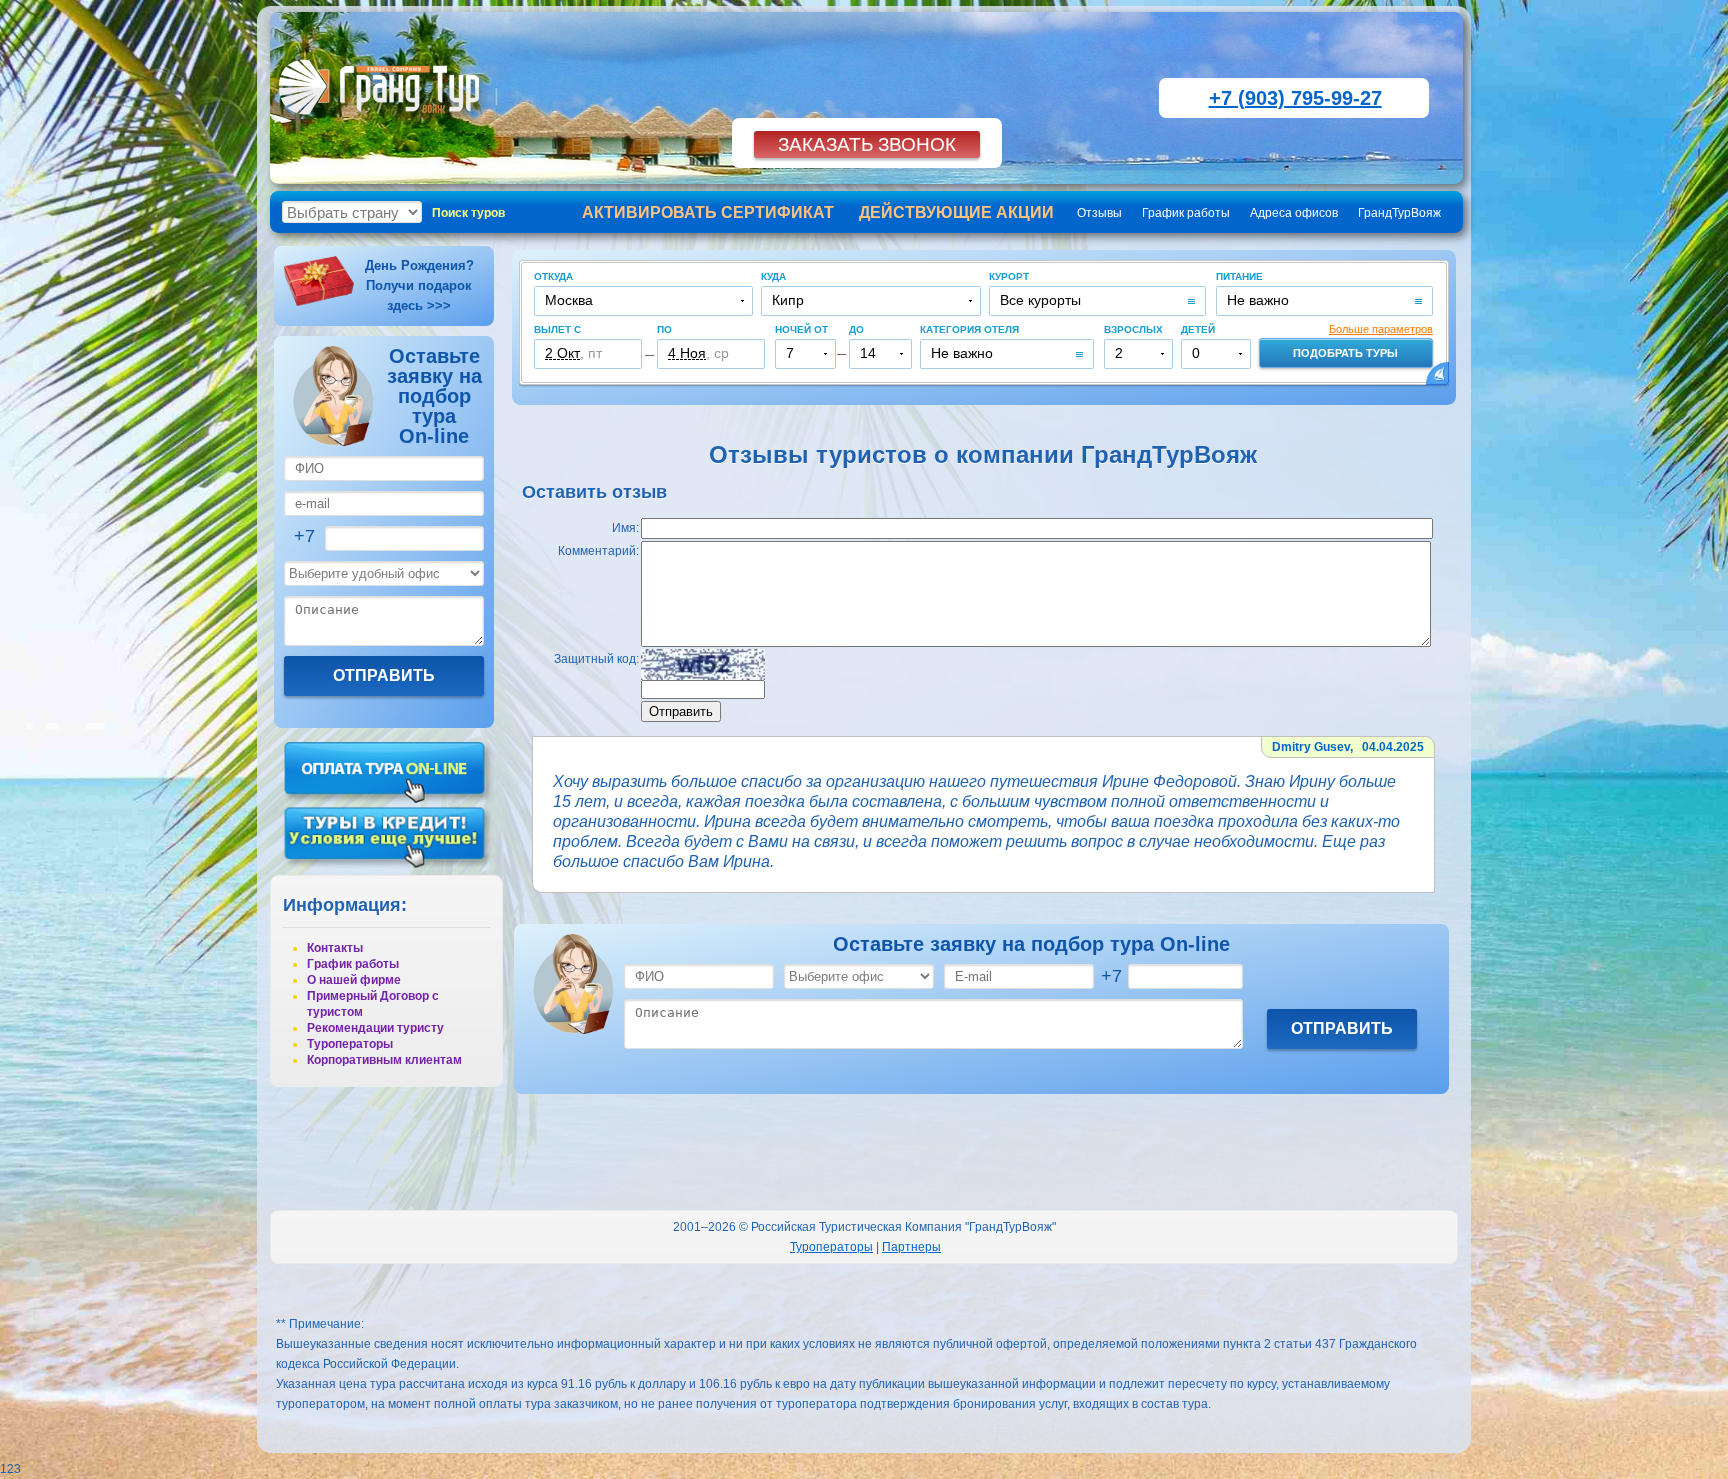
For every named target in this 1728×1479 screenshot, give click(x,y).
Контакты (335, 948)
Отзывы (1099, 213)
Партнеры (911, 1247)
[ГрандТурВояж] (383, 125)
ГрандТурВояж (1399, 213)
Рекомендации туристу (375, 1028)
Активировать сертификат (708, 212)
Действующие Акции (956, 212)
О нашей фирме (354, 980)
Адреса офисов (1294, 213)
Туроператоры (350, 1044)
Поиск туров (468, 213)
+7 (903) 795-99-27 (1295, 98)
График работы (1186, 213)
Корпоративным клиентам (384, 1060)
